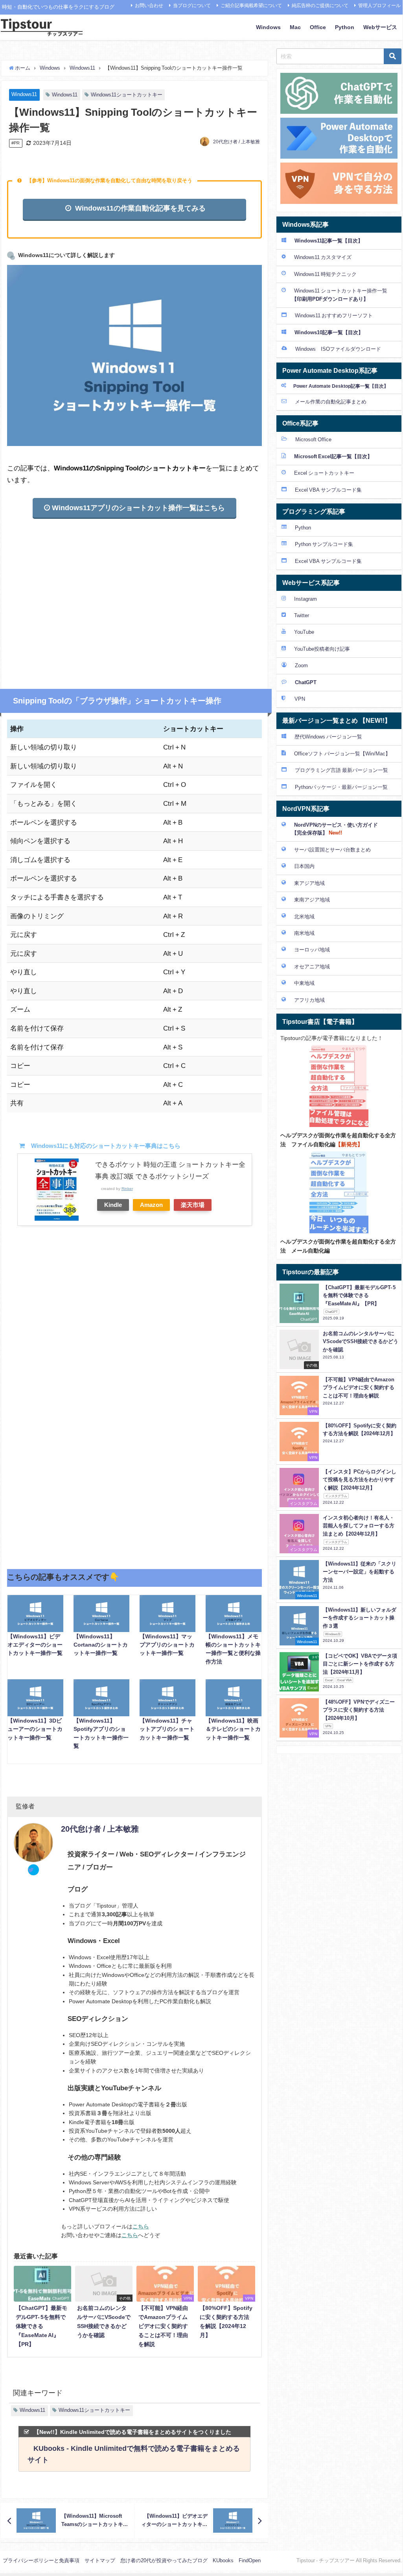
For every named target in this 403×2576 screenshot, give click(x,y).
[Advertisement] (134, 594)
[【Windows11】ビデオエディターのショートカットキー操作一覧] (35, 1614)
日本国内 (304, 866)
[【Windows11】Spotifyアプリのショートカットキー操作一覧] (101, 1698)
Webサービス (380, 27)
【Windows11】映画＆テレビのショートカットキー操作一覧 (233, 1729)
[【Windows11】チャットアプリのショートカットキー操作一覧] (167, 1698)
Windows (268, 27)
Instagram (305, 599)
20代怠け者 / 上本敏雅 (236, 142)
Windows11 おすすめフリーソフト (334, 316)
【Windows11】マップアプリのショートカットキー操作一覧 (167, 1645)
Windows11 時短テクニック (325, 274)
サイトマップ (100, 2560)
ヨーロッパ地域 (312, 950)
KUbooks (223, 2560)
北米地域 (304, 917)
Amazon (151, 1205)
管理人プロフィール (379, 6)
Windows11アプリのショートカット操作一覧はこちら (137, 508)
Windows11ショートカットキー (127, 95)
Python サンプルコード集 (324, 544)
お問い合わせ (149, 6)
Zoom (301, 665)
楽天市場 (193, 1205)
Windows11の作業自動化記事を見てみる (139, 208)
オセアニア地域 (312, 967)
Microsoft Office (313, 440)
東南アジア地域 (312, 900)
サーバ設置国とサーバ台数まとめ (332, 850)
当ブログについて (192, 6)
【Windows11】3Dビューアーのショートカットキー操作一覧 (35, 1729)
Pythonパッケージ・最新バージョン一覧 (341, 787)
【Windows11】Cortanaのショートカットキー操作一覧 (101, 1645)
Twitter (302, 615)
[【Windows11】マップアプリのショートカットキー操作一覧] (167, 1614)
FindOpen (250, 2560)
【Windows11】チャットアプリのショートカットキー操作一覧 (167, 1729)
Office (318, 27)
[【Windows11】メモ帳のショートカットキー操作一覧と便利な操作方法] (234, 1614)
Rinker (127, 1188)
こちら (141, 2226)
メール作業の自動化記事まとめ (331, 402)
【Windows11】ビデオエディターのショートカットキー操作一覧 (35, 1645)
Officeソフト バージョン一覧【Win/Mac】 (342, 754)
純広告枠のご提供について (320, 6)
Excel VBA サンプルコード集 (328, 490)
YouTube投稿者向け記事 (322, 649)
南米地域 (304, 933)
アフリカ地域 (309, 1000)
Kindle (113, 1205)
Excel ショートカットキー (324, 473)
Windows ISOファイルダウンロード (338, 349)
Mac (295, 27)
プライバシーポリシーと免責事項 (41, 2560)
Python (345, 27)
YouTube (304, 632)
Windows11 (24, 94)
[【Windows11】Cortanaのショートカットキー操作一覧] (101, 1614)
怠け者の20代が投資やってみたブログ (164, 2560)
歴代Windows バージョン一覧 (328, 737)
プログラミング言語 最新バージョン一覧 (341, 770)
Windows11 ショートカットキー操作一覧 (334, 295)
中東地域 (304, 983)
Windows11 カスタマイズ (323, 257)
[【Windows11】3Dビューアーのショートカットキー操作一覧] (35, 1698)
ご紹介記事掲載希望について (251, 6)
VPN (299, 699)
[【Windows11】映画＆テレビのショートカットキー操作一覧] (234, 1698)
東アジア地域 (309, 883)
